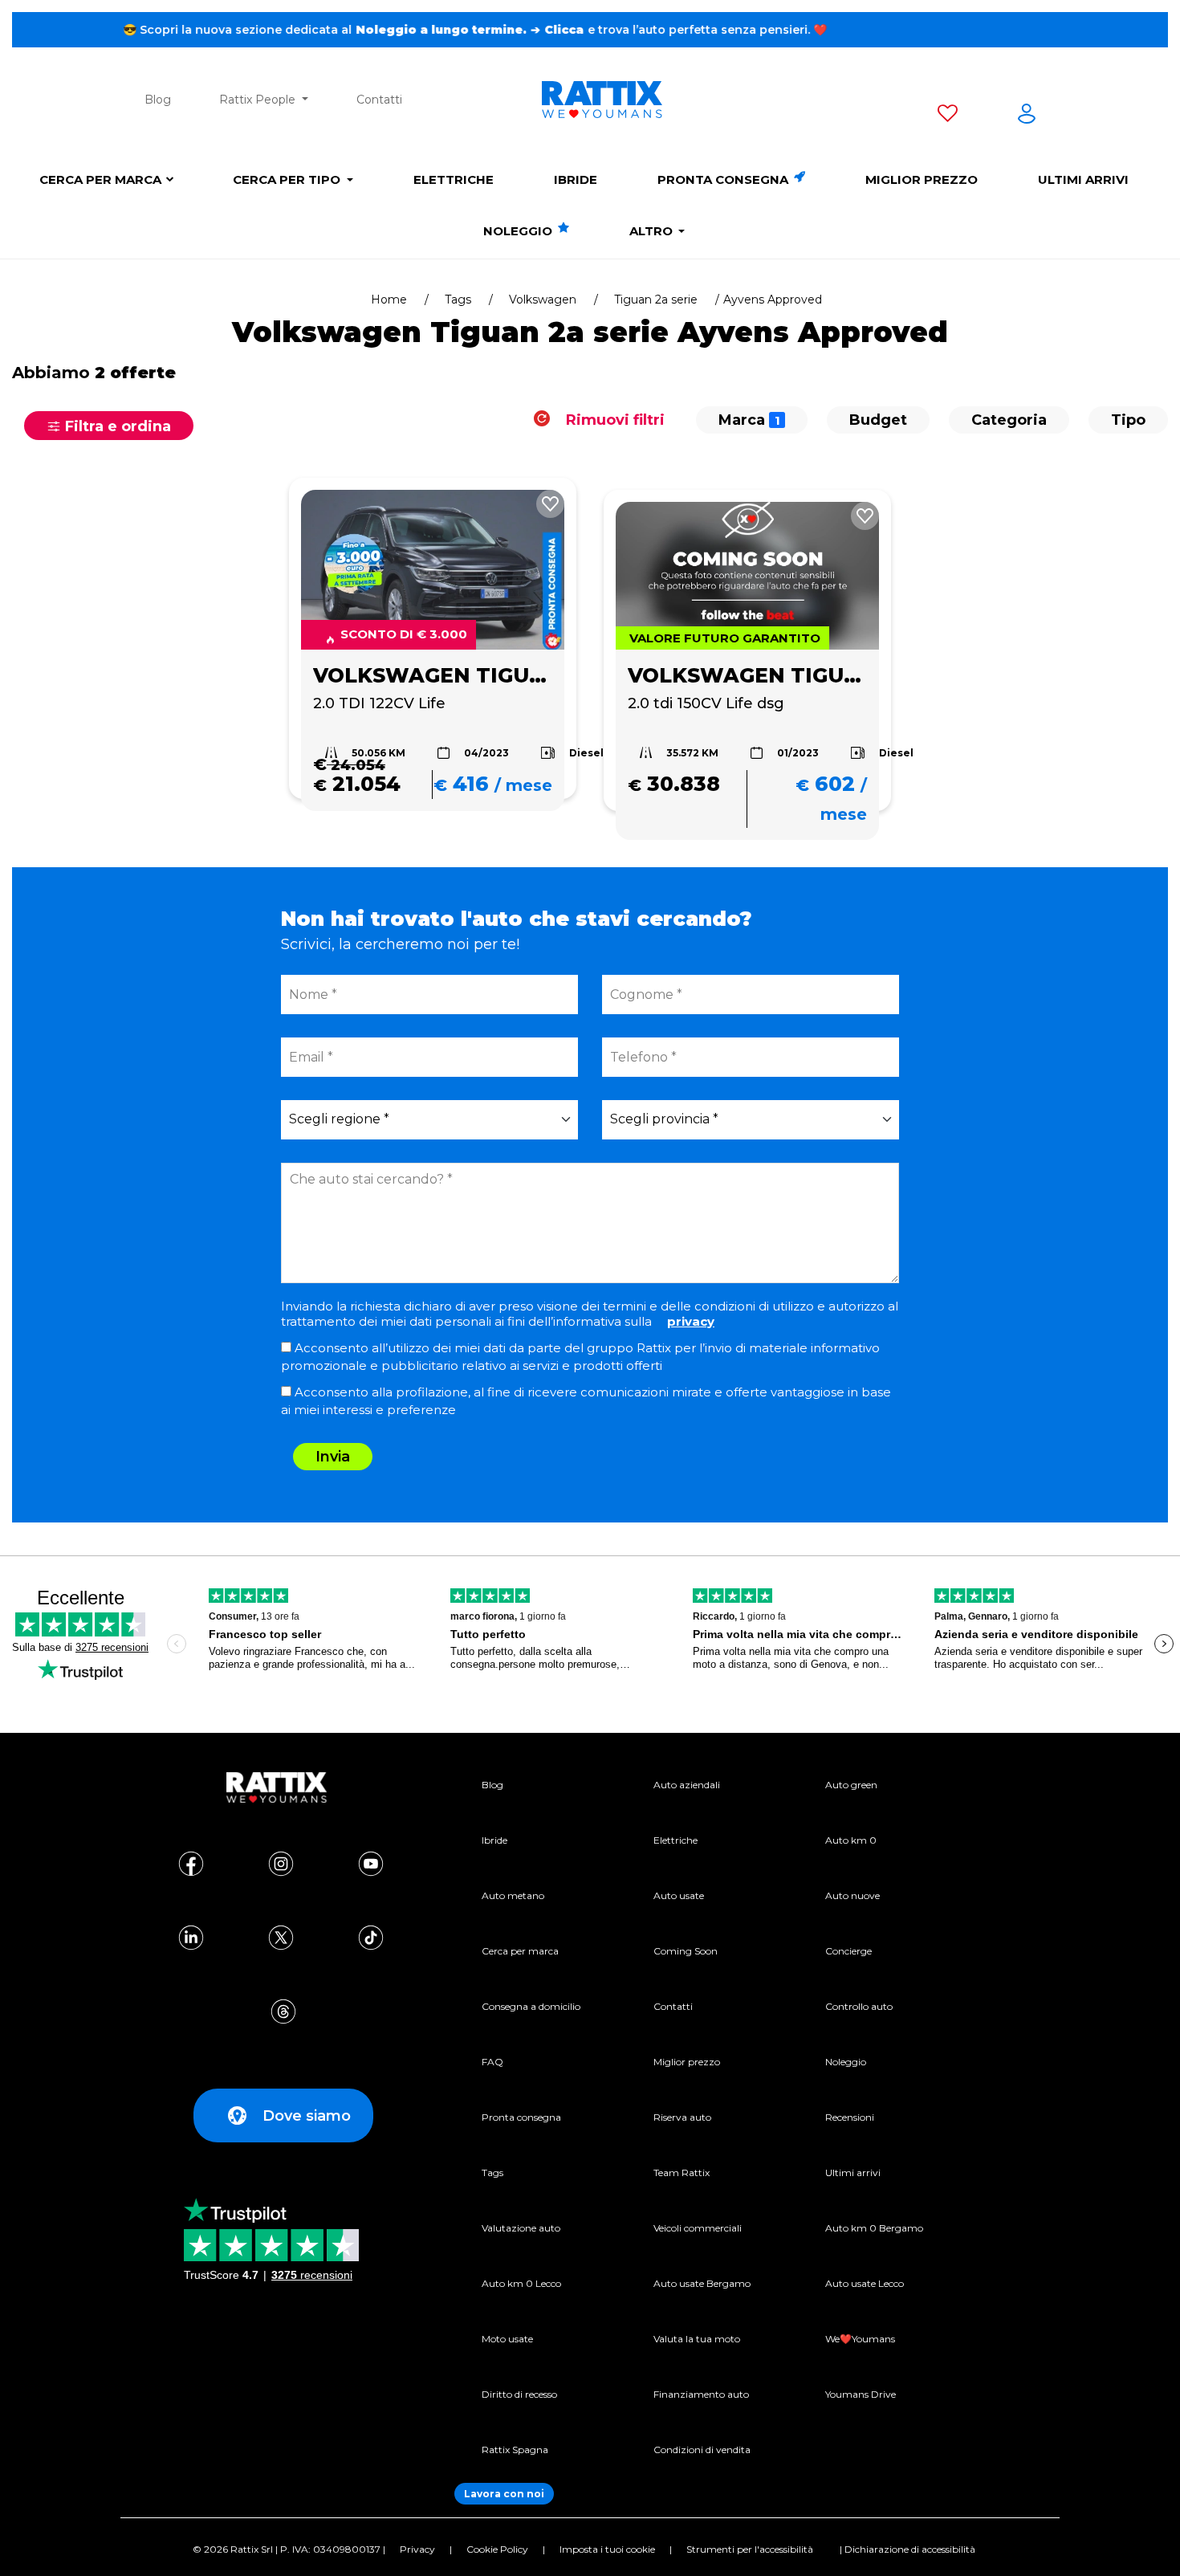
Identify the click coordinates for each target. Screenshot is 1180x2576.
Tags (458, 300)
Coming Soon (686, 1951)
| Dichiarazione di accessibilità (907, 2549)
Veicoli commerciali (698, 2228)
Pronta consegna (724, 179)
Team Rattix (682, 2172)
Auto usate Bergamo (702, 2283)
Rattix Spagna (515, 2450)
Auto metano (513, 1895)
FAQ (492, 2062)
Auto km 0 (851, 1840)
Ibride (576, 179)
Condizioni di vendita (702, 2450)
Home (389, 300)
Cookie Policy (497, 2549)
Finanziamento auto (701, 2394)
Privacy (417, 2549)
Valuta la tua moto (697, 2339)
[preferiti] (948, 116)
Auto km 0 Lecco (521, 2283)
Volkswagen (543, 300)
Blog (158, 100)
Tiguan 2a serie (656, 300)
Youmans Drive (861, 2394)
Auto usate (679, 1895)
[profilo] (1027, 116)
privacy (691, 1321)
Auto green (851, 1785)
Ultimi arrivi (1083, 179)
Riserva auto (682, 2117)
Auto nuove (852, 1895)
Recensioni (850, 2117)
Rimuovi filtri (613, 420)
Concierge (848, 1951)
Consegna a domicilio (531, 2006)
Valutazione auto (521, 2228)
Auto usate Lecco (865, 2283)
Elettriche (454, 179)
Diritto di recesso (519, 2394)
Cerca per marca (100, 179)
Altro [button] (653, 231)
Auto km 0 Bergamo (874, 2228)
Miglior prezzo (922, 179)
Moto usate (507, 2339)
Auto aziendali (687, 1785)
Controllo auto (859, 2006)
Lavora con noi (504, 2494)
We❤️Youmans (860, 2339)
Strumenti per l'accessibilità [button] (750, 2549)
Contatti (379, 100)
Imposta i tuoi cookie (607, 2549)
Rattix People (259, 100)
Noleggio (519, 231)
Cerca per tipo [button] (288, 179)
